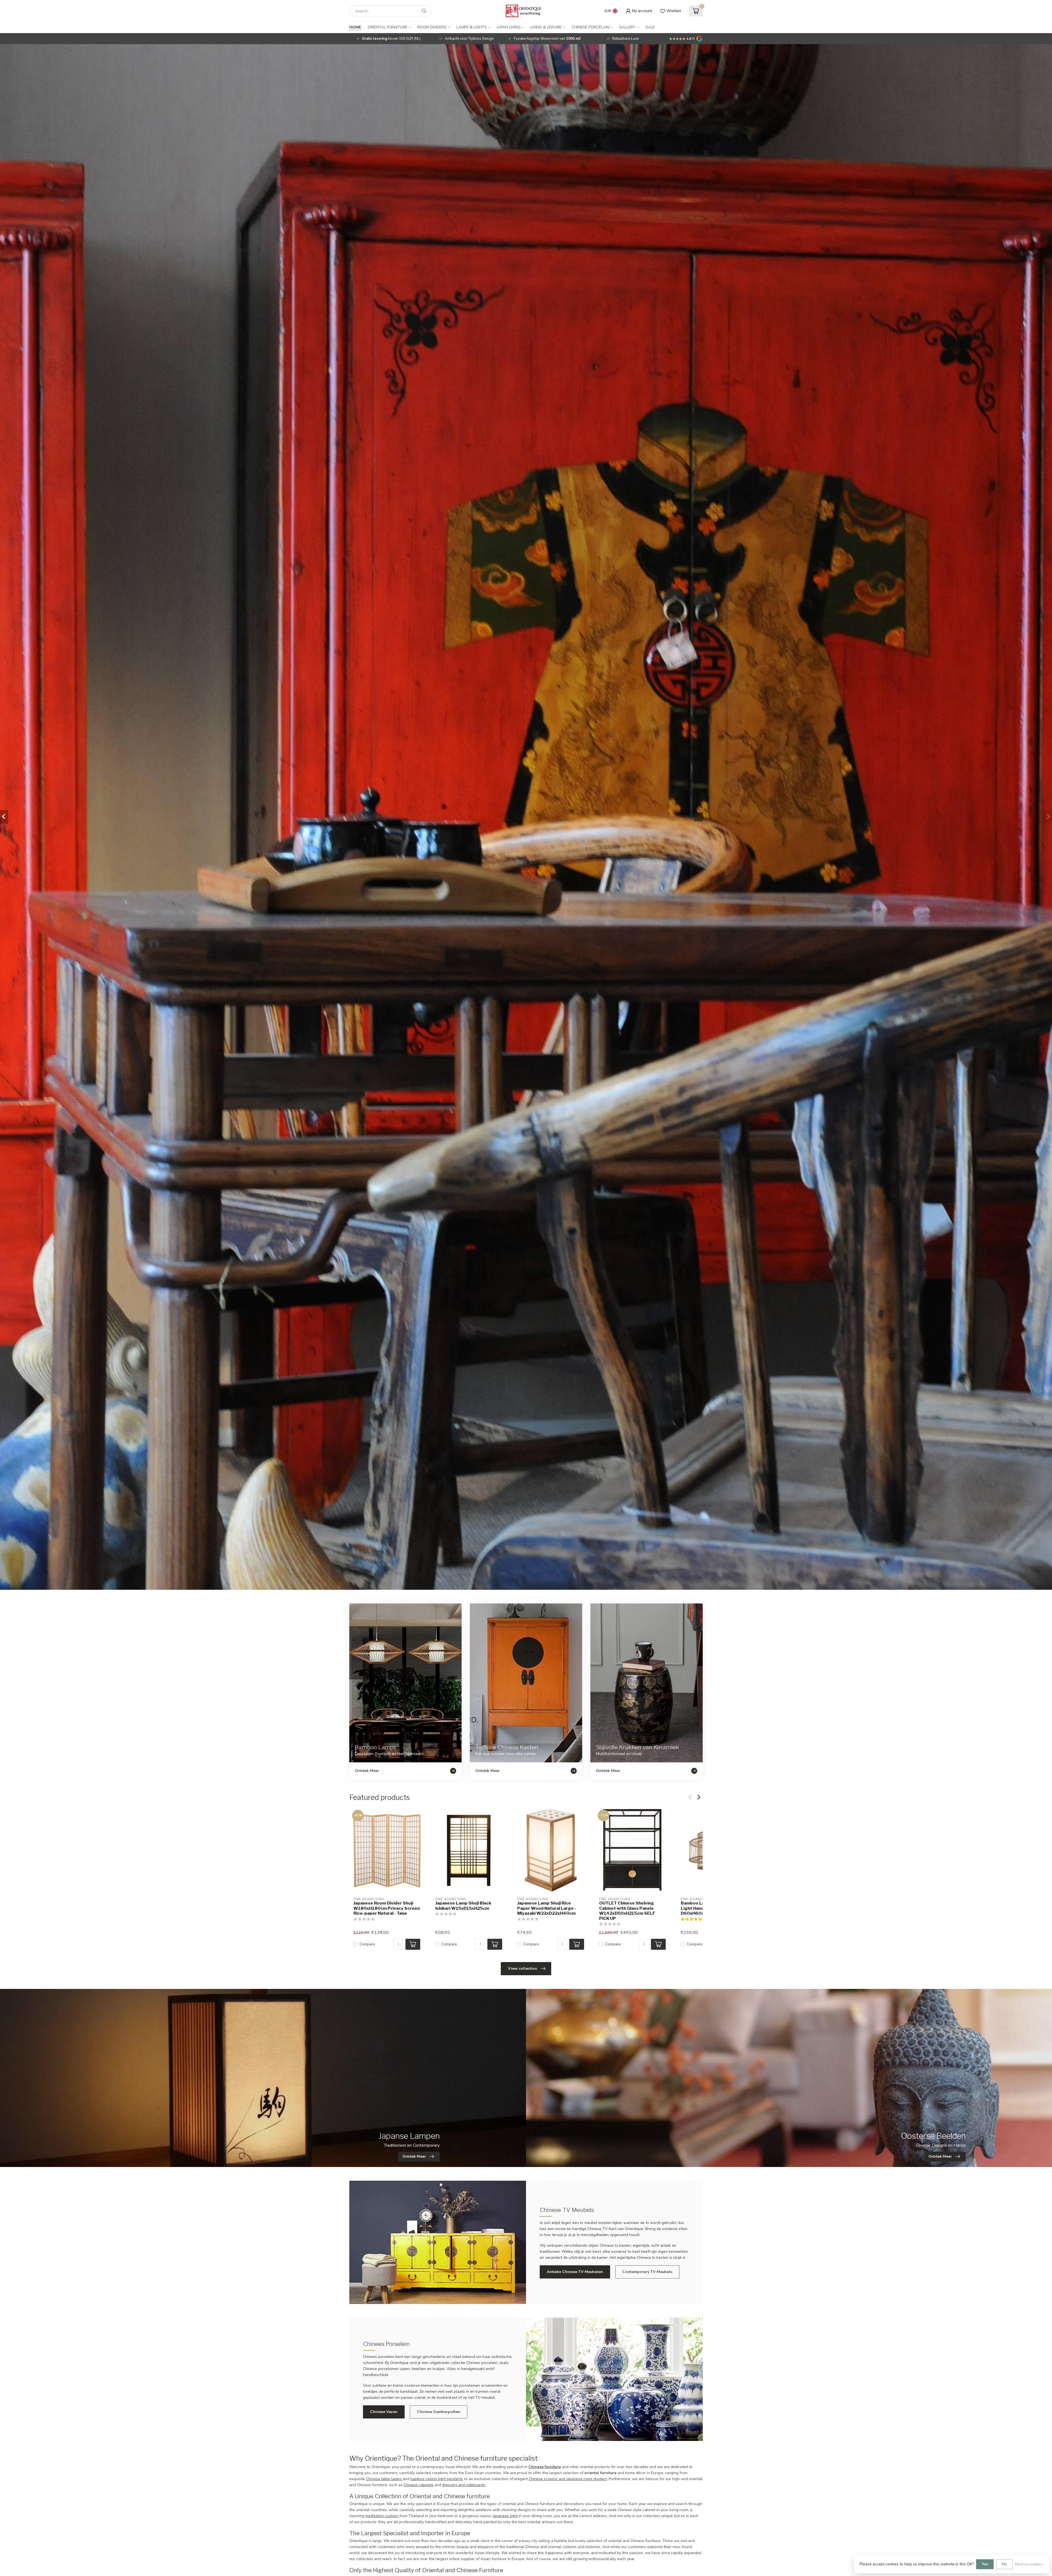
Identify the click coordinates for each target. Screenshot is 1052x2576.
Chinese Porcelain (590, 27)
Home (355, 27)
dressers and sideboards (464, 2485)
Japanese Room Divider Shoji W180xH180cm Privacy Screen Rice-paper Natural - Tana (387, 1908)
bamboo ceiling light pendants (437, 2479)
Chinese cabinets (418, 2485)
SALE (650, 27)
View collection (523, 1969)
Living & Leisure (546, 27)
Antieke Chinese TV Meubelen (575, 2272)
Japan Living (509, 27)
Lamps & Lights (472, 27)
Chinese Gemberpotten (439, 2412)
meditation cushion (382, 2516)
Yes (985, 2564)
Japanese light (505, 2516)
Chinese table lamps (384, 2479)
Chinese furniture (545, 2467)
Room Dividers (432, 27)
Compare (367, 1944)
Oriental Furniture (388, 27)
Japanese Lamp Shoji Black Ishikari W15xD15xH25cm (463, 1906)
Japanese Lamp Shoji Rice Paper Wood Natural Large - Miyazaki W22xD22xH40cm (547, 1908)
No (1004, 2564)
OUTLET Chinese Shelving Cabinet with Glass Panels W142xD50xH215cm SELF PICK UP (627, 1911)
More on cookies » (1029, 2564)
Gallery (627, 27)
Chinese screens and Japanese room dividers (568, 2479)
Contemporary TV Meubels (647, 2272)
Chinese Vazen (384, 2412)
